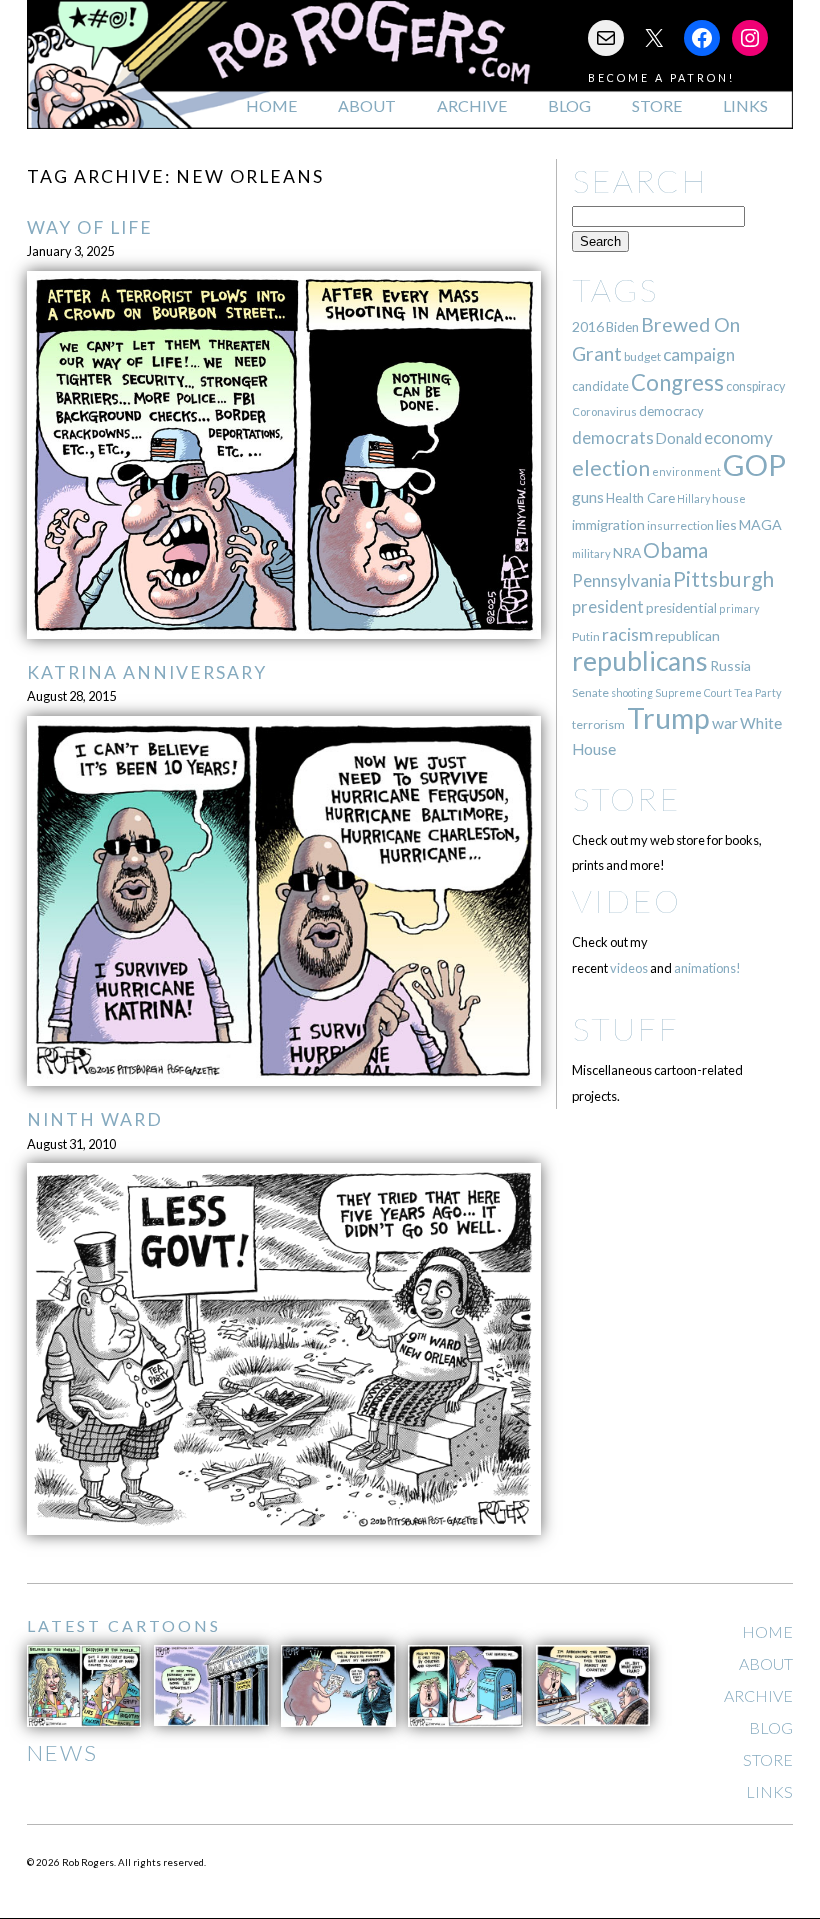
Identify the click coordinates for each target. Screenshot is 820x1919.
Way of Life (90, 227)
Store (657, 105)
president (608, 607)
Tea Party (758, 692)
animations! (707, 968)
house (729, 498)
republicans (640, 661)
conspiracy (755, 386)
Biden (622, 327)
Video (626, 900)
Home (271, 105)
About (367, 105)
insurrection (680, 525)
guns (588, 497)
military (591, 553)
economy (738, 437)
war (725, 722)
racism (627, 634)
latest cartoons (124, 1625)
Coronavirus (604, 411)
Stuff (625, 1028)
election (611, 467)
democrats (613, 437)
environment (686, 471)
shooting (632, 692)
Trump (668, 718)
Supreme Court (693, 692)
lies (726, 524)
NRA (627, 552)
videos (629, 968)
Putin (586, 636)
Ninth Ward (95, 1119)
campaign (699, 354)
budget (642, 356)
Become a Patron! (661, 77)
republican (687, 635)
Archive (472, 105)
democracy (671, 411)
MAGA (760, 524)
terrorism (598, 724)
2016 (588, 326)
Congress (677, 382)
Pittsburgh (723, 579)
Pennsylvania (621, 580)
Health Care (640, 498)
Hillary (693, 498)
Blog (569, 105)
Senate (590, 692)
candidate (600, 386)
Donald (679, 438)
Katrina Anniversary (147, 672)
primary (739, 608)
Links (745, 105)
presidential (681, 608)
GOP (754, 464)
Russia (730, 665)
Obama (675, 550)
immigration (608, 524)
